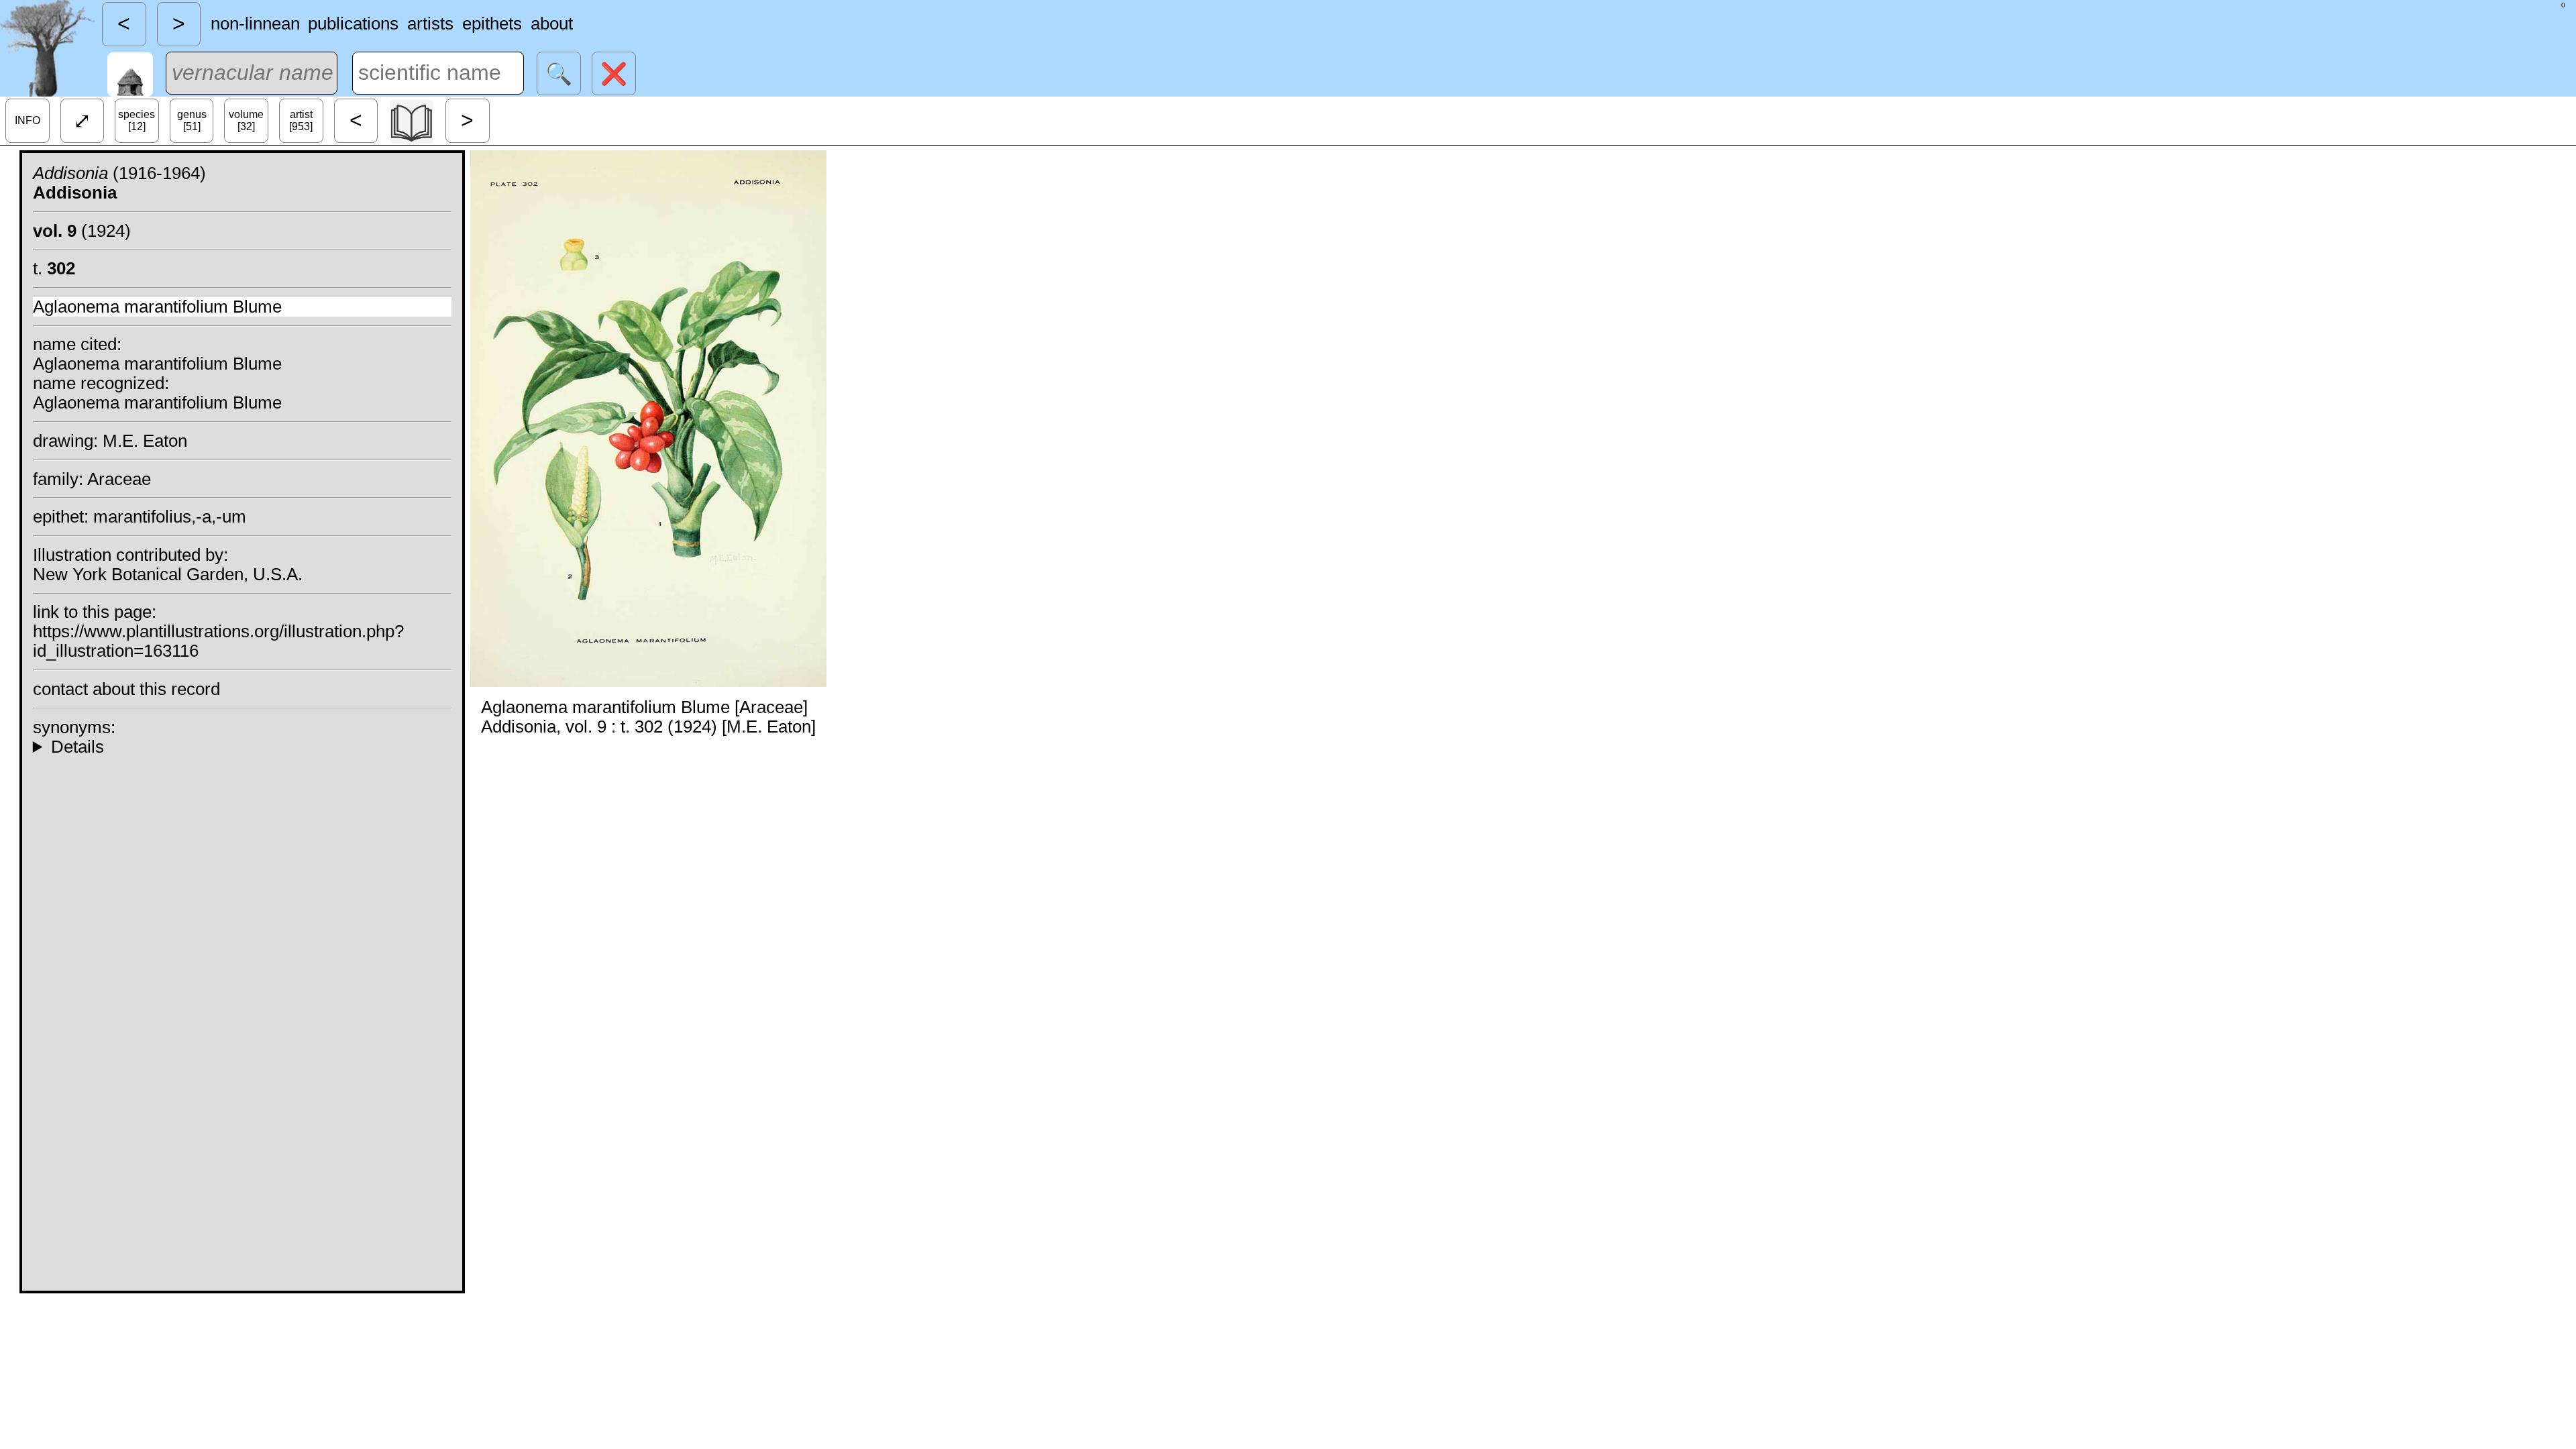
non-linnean (255, 23)
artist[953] (301, 120)
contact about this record (126, 689)
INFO (28, 120)
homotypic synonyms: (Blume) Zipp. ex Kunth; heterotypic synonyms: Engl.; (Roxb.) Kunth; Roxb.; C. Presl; (242, 747)
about (552, 23)
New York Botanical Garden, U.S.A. (168, 574)
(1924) (82, 231)
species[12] (137, 120)
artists (430, 23)
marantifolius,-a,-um (170, 517)
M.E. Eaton (145, 441)
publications (353, 23)
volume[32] (246, 120)
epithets (492, 23)
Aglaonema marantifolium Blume (157, 307)
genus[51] (192, 120)
